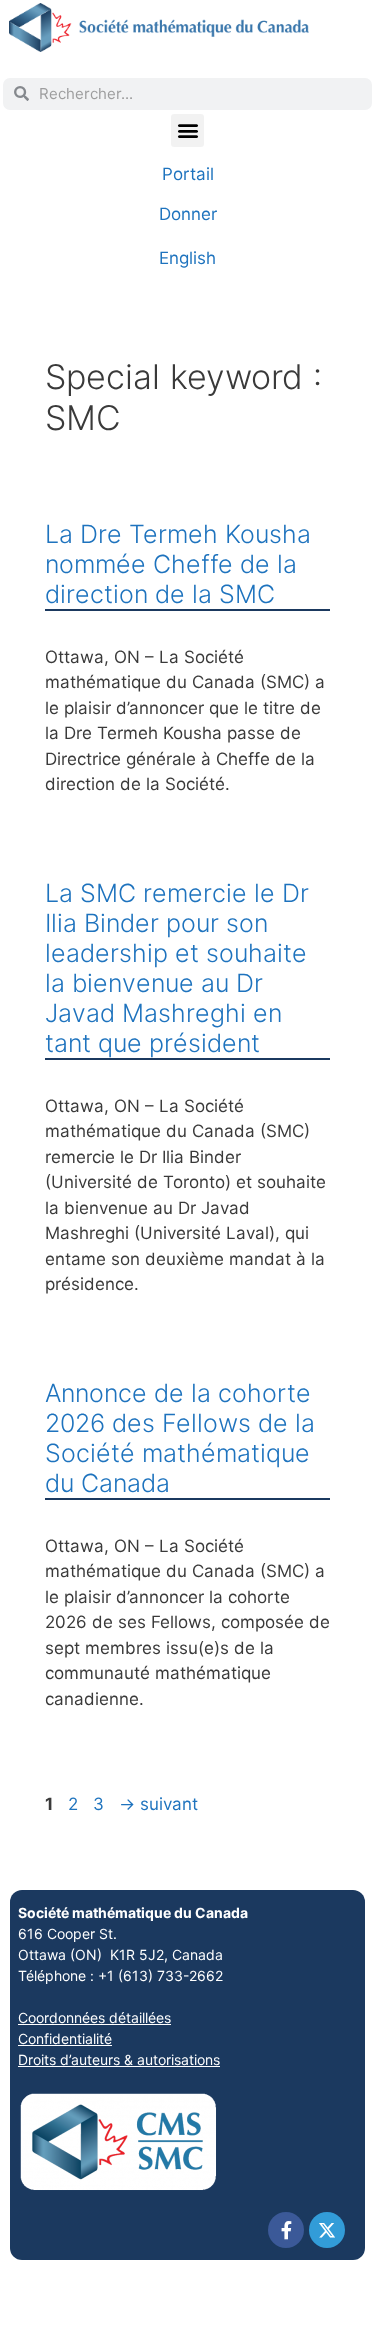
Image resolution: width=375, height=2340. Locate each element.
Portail (188, 174)
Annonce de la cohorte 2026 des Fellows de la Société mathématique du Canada (180, 1438)
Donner (188, 214)
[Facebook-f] (286, 2230)
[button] (187, 130)
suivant (158, 1804)
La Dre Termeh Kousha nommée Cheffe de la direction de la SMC (178, 564)
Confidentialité (65, 2038)
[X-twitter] (327, 2230)
